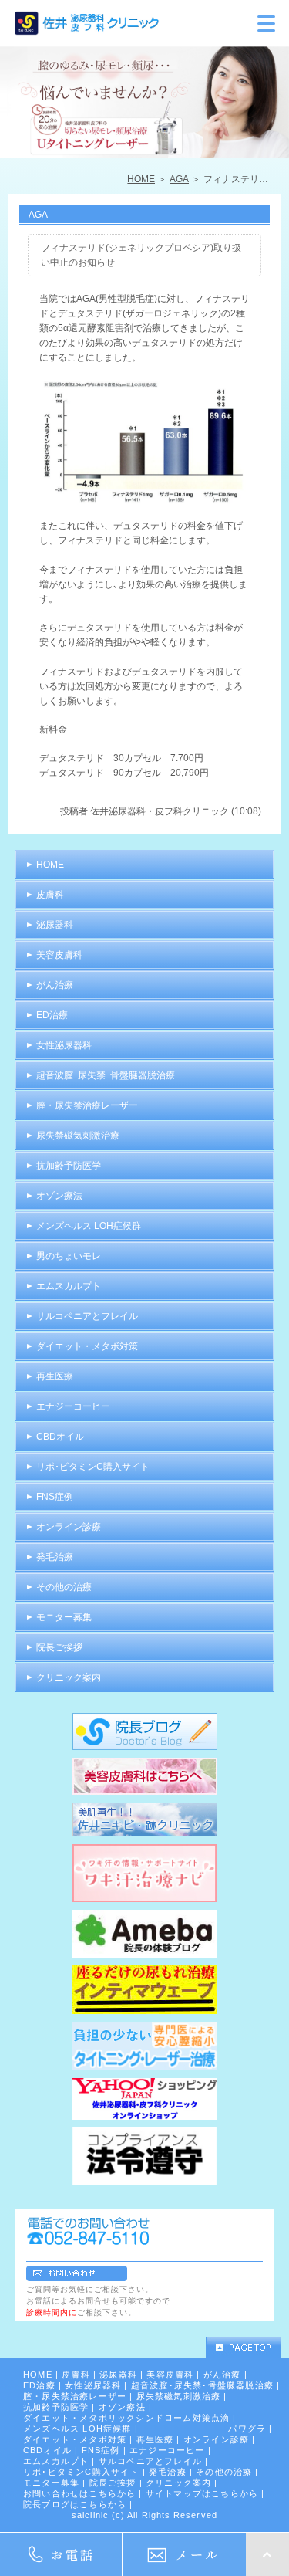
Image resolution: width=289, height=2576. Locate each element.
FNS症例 (55, 1497)
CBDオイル (60, 1437)
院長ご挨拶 (59, 1647)
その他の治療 (64, 1587)
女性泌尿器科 (64, 1045)
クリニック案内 (69, 1677)
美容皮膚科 (59, 955)
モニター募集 (64, 1617)
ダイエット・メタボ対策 (87, 1346)
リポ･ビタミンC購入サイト (93, 1467)
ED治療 (52, 1015)
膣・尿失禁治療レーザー (87, 1105)
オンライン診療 (69, 1527)
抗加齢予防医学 (69, 1166)
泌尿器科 (55, 925)
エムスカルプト (69, 1286)
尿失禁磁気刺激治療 (78, 1136)
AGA (179, 179)
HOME (141, 179)
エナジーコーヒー (73, 1406)
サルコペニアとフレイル (87, 1316)
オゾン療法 (59, 1196)
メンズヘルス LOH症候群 (89, 1226)
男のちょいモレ (69, 1256)
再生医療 (55, 1376)
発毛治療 (55, 1557)
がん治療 (55, 985)
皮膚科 (50, 895)
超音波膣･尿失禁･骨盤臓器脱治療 (106, 1075)
